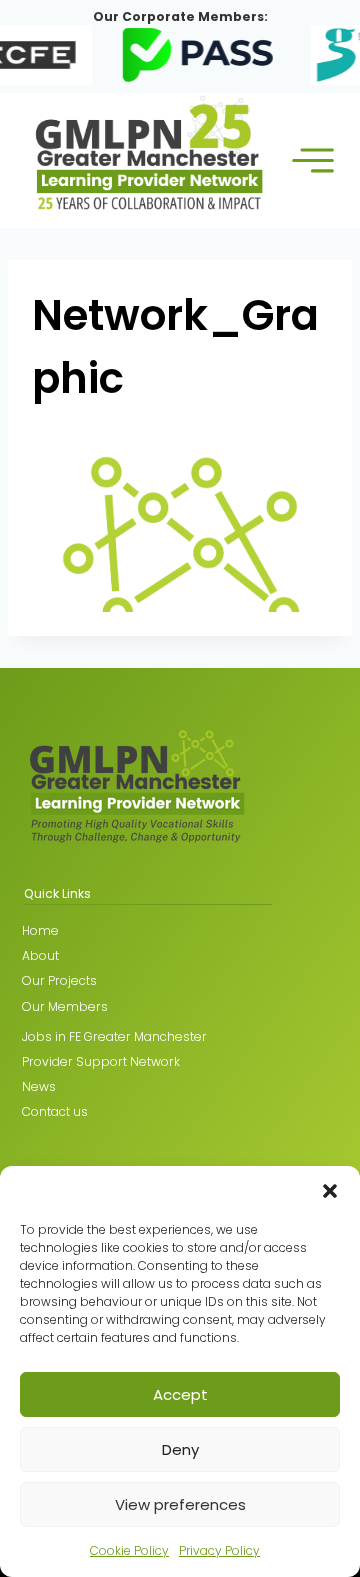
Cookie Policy (129, 1550)
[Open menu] (313, 160)
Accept (180, 1394)
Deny (180, 1449)
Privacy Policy (219, 1550)
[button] (330, 1191)
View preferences (180, 1504)
